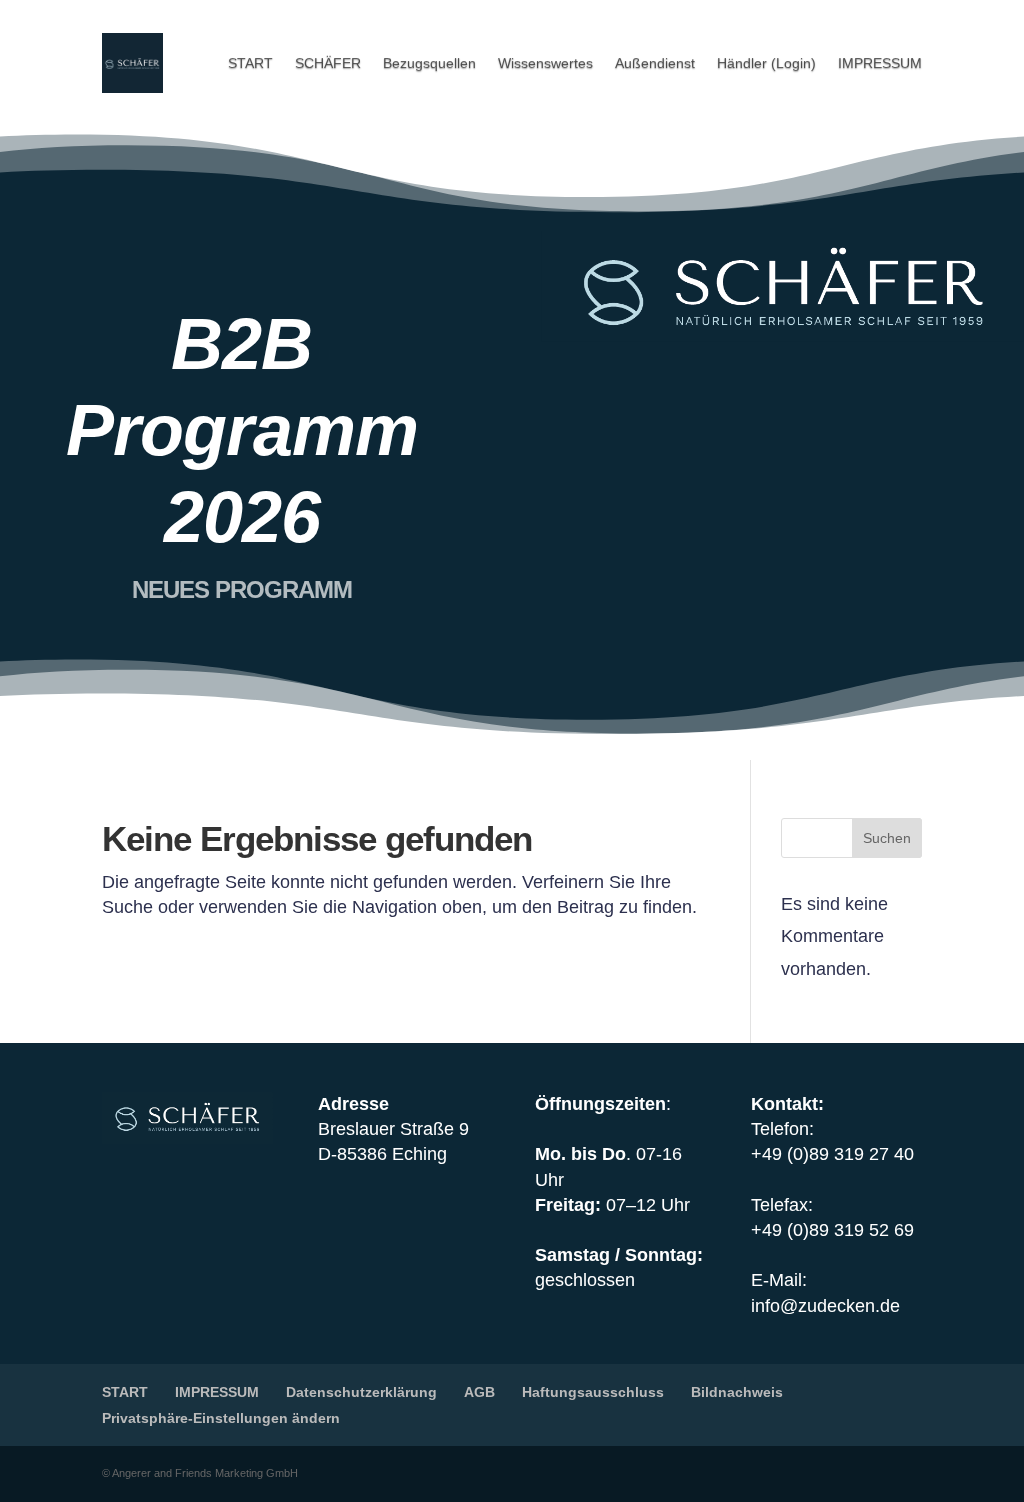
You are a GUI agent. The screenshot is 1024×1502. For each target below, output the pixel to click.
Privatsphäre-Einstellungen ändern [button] (221, 1418)
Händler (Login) (766, 63)
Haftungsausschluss (593, 1392)
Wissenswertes (545, 63)
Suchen (887, 838)
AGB (479, 1392)
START (250, 63)
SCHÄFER (328, 63)
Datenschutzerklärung (361, 1392)
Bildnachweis (737, 1392)
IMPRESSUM (880, 63)
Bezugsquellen (429, 63)
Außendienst (655, 63)
